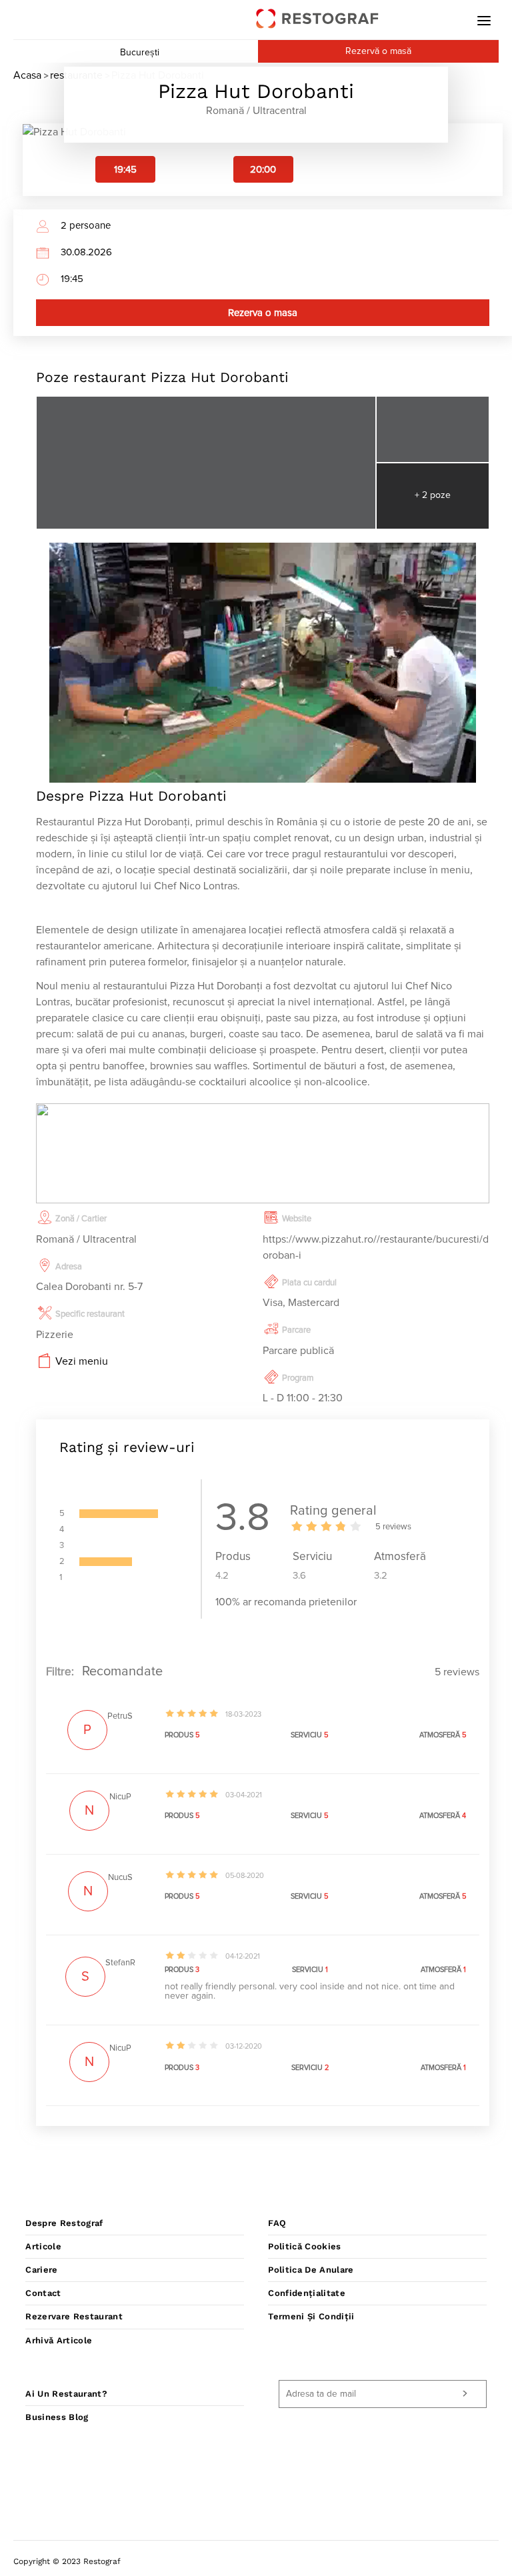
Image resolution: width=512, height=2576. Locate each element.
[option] (125, 169)
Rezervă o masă (378, 51)
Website (297, 1219)
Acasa (27, 75)
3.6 (299, 1576)
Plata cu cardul (309, 1283)
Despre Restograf (64, 2223)
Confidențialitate (307, 2293)
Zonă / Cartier (81, 1219)
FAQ (277, 2223)
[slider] (326, 1526)
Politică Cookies (304, 2246)
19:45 (125, 170)
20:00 (263, 170)
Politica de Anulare (311, 2270)
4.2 (222, 1576)
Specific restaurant (90, 1314)
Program (298, 1378)
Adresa (69, 1267)
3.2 (381, 1576)
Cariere (41, 2270)
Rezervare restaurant (74, 2316)
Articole (43, 2246)
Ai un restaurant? (66, 2394)
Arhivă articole (59, 2340)
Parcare (296, 1330)
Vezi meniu (82, 1361)
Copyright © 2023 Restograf (67, 2561)
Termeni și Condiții (311, 2316)
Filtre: (60, 1672)
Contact (43, 2293)
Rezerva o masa (263, 313)
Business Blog (57, 2417)
